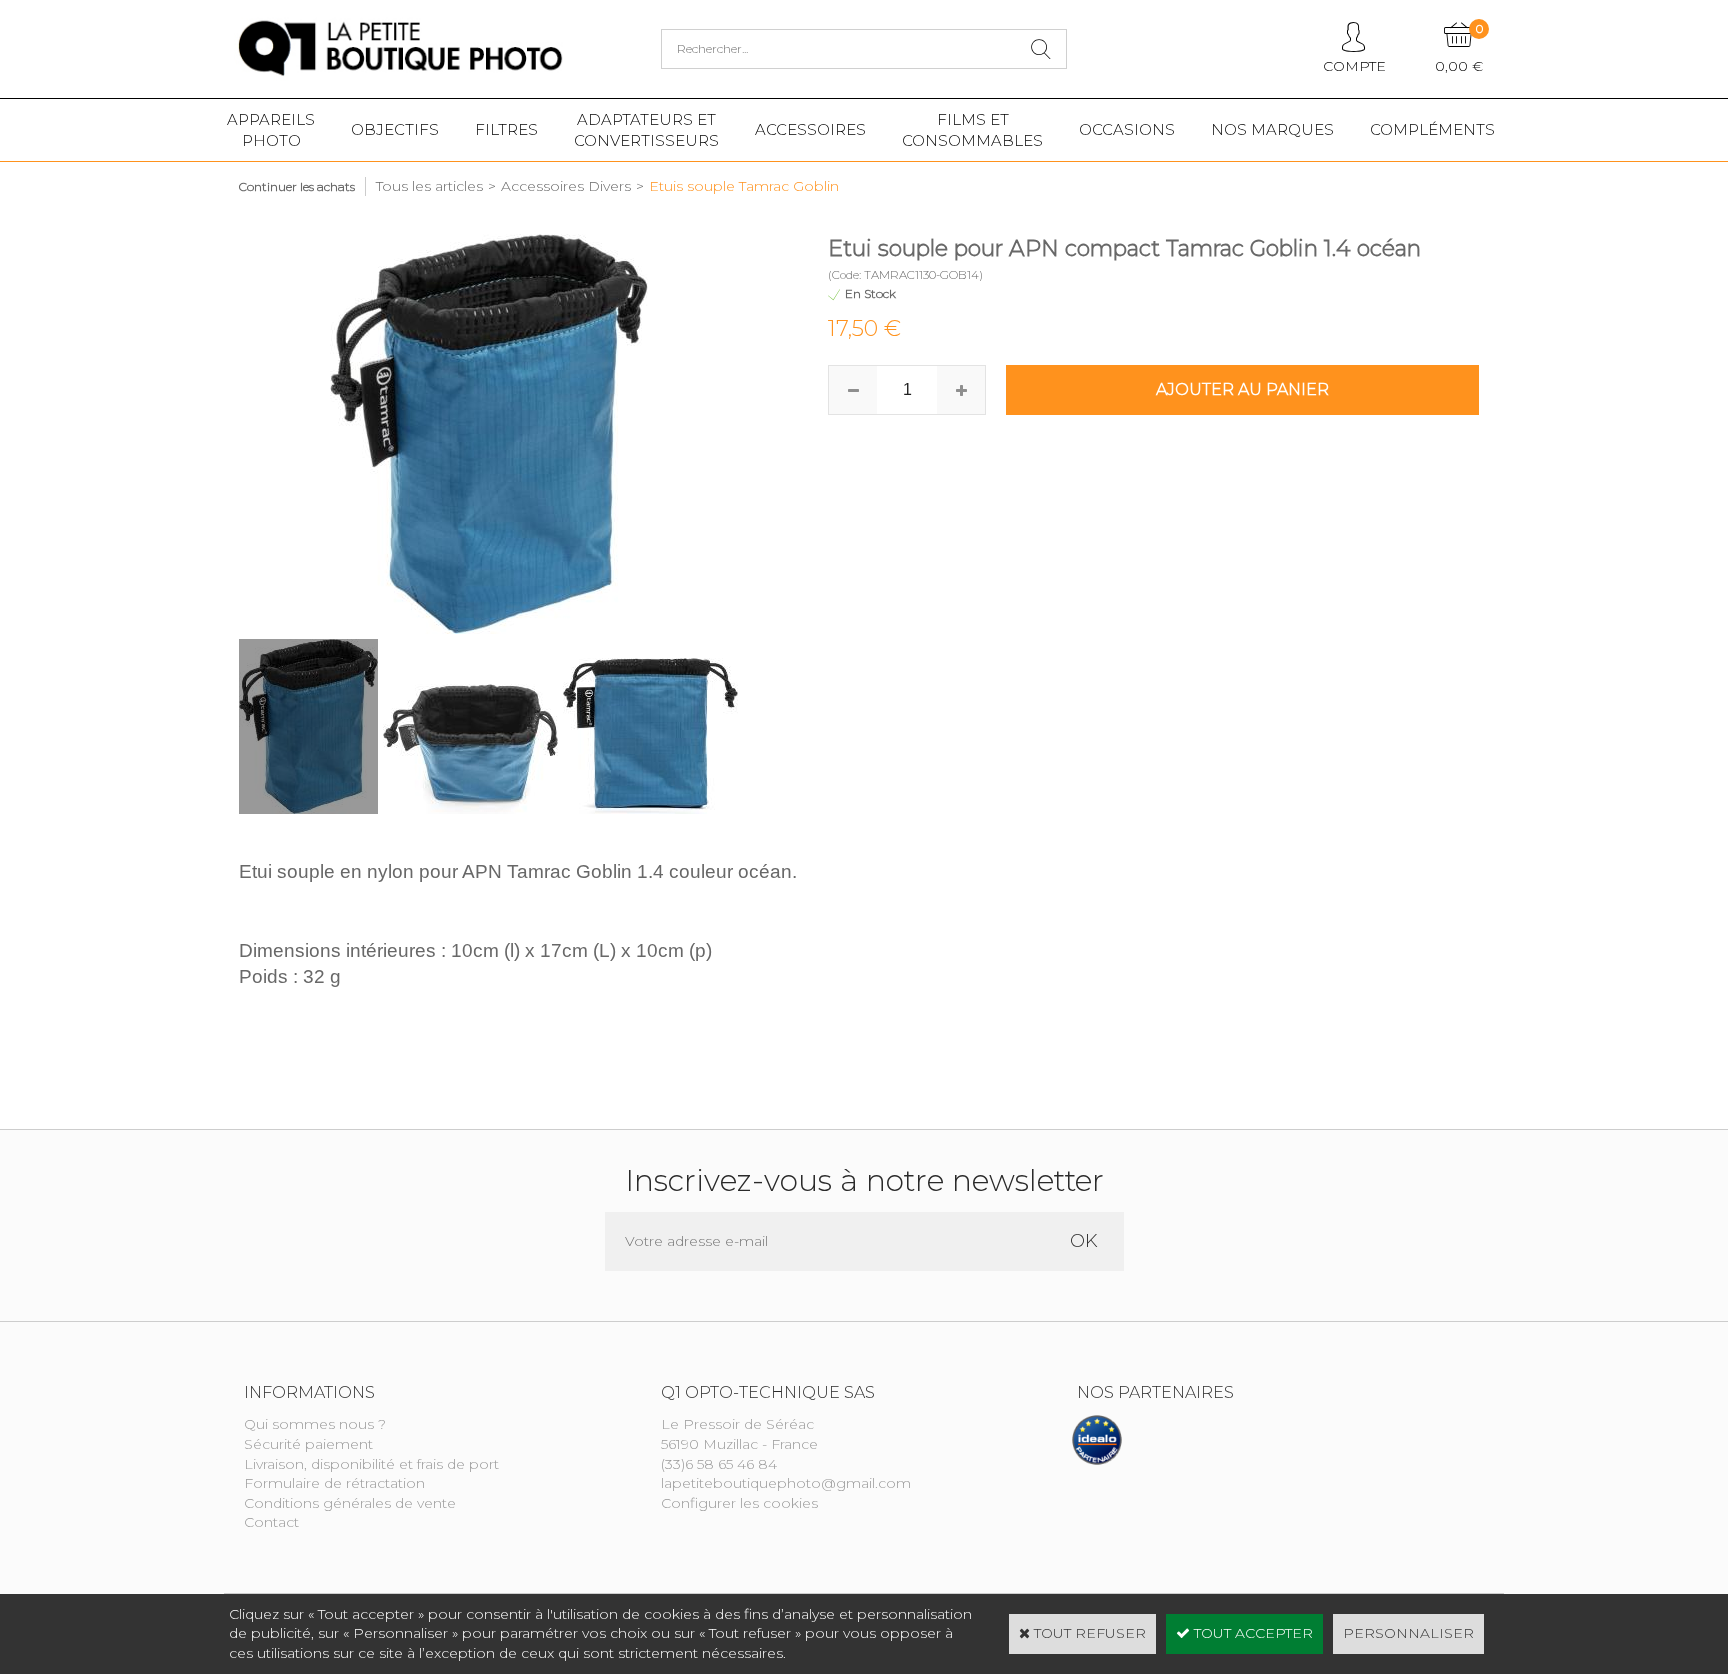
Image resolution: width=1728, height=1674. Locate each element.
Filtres (506, 129)
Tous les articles (429, 186)
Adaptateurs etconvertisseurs (646, 130)
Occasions (1127, 129)
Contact (271, 1522)
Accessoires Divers (566, 186)
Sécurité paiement (308, 1444)
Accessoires (810, 129)
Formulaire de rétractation (334, 1483)
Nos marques (1272, 129)
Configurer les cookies (739, 1503)
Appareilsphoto (271, 130)
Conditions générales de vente (350, 1503)
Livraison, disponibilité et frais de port (371, 1464)
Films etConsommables (972, 130)
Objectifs (395, 129)
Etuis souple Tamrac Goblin (744, 186)
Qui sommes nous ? (315, 1424)
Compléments (1432, 129)
